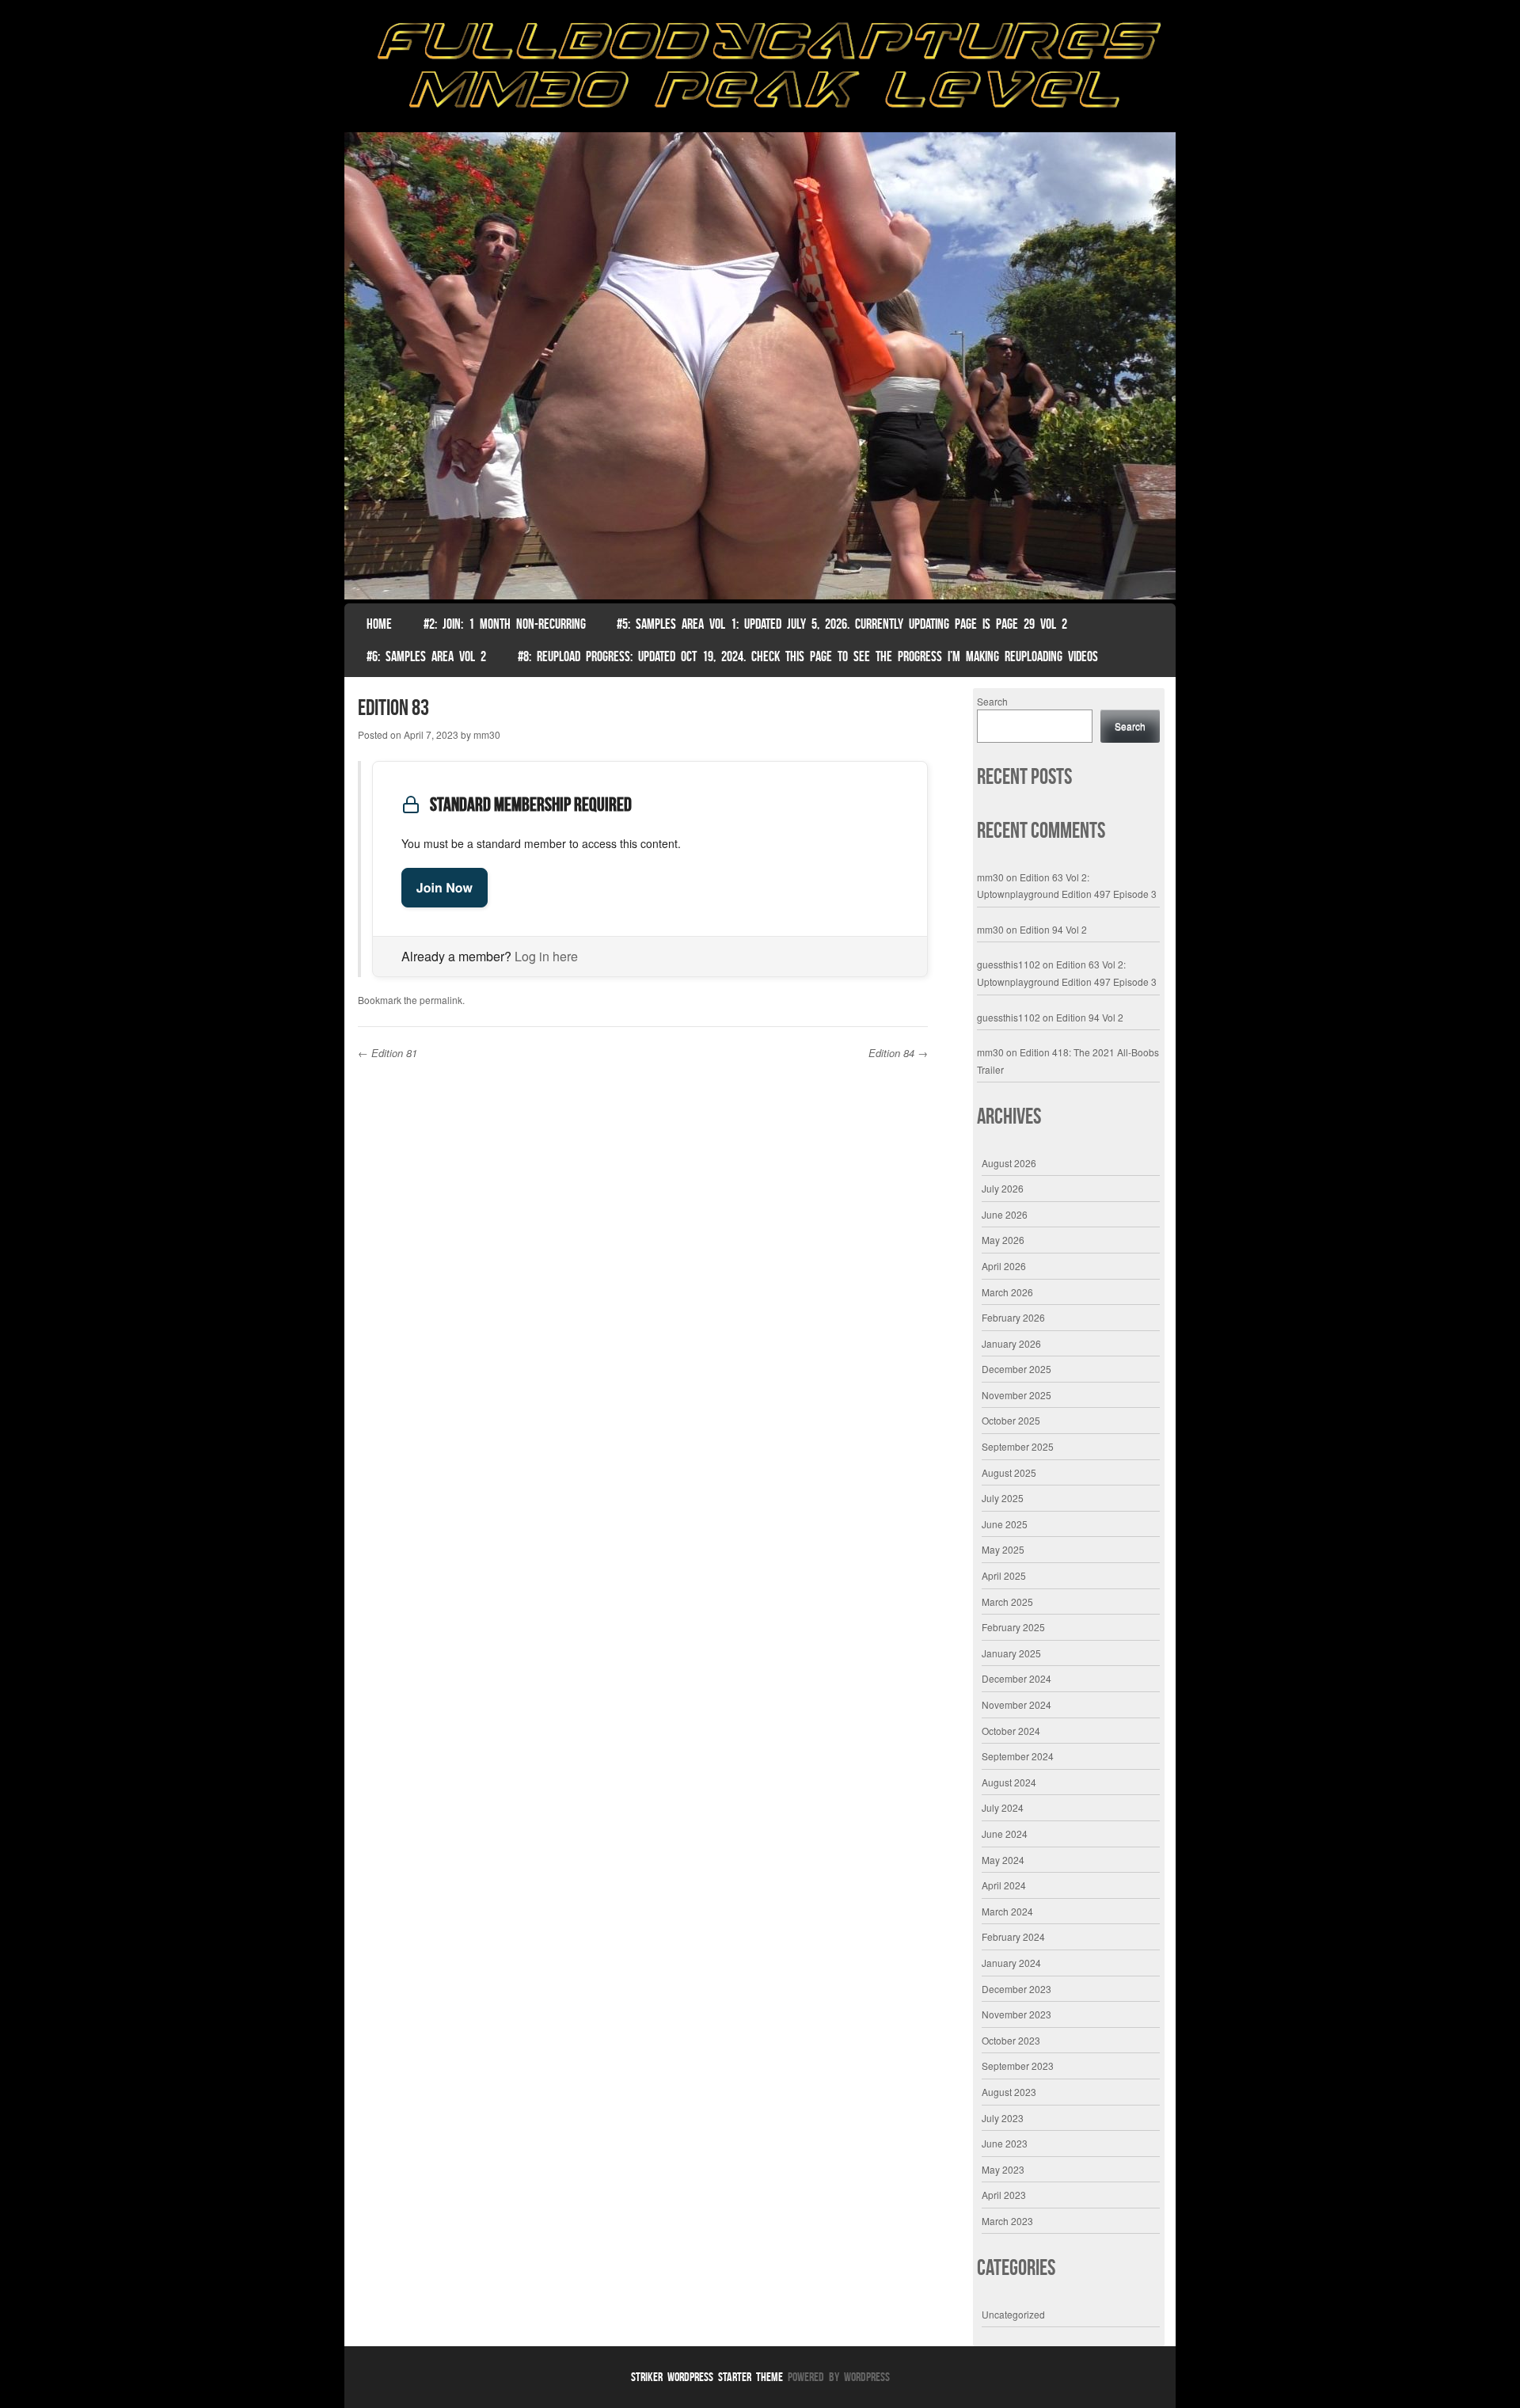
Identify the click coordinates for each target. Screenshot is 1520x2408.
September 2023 (1018, 2066)
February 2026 (1013, 1317)
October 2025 (1011, 1420)
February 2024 (1013, 1936)
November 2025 (1016, 1395)
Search (992, 701)
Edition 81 (388, 1053)
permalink (441, 1000)
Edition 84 (898, 1053)
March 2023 (1007, 2221)
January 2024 (1011, 1963)
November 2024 (1016, 1704)
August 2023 (1009, 2092)
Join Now (445, 887)
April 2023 (1004, 2195)
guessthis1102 (1009, 964)
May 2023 (1003, 2169)
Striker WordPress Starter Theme (707, 2377)
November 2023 (1016, 2014)
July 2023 (1003, 2118)
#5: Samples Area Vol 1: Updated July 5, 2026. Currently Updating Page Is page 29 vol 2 (842, 624)
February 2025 (1013, 1627)
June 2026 (1005, 1214)
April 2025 (1004, 1575)
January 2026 (1011, 1343)
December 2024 (1016, 1678)
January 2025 (1011, 1653)
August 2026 (1009, 1163)
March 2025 (1007, 1602)
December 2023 (1016, 1989)
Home (379, 624)
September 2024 (1018, 1756)
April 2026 (1004, 1266)
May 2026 (1003, 1240)
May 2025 (1003, 1549)
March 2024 (1007, 1911)
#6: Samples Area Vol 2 (426, 656)
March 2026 (1007, 1292)
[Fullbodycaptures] (760, 70)
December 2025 (1016, 1369)
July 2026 (1003, 1188)
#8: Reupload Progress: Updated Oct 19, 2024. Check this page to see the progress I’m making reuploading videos (808, 656)
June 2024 (1005, 1834)
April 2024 (1004, 1885)
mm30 (487, 734)
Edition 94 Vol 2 (1053, 929)
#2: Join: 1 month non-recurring (505, 624)
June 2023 (1005, 2143)
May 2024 (1003, 1860)
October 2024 (1011, 1731)
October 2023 (1011, 2040)
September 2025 (1018, 1446)
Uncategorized (1013, 2314)
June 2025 (1005, 1524)
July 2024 (1003, 1807)
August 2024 (1009, 1782)
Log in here (546, 956)
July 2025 (1003, 1498)
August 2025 (1009, 1472)
